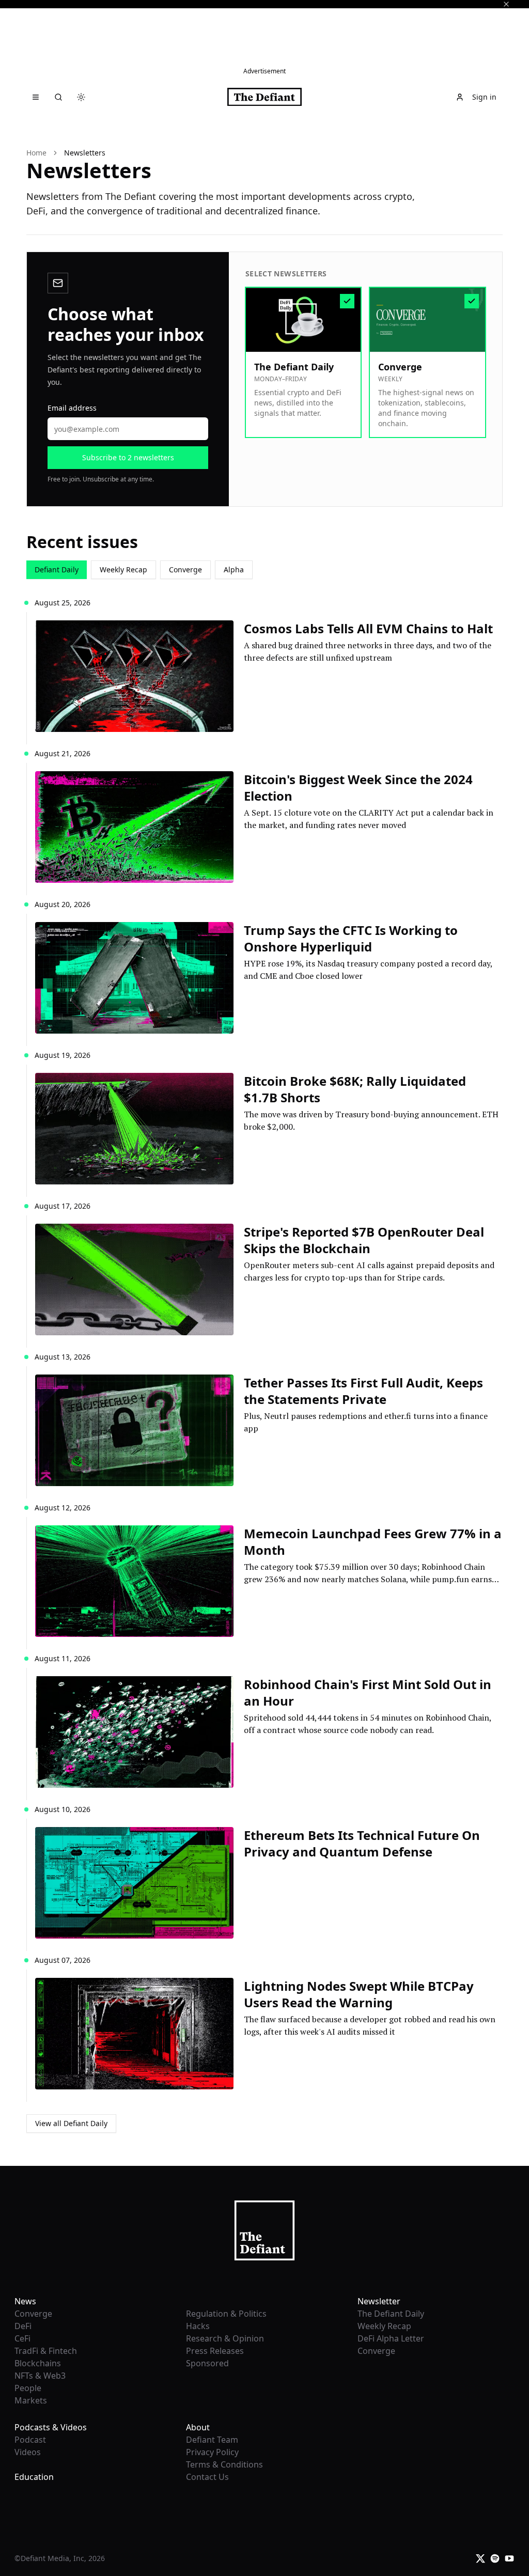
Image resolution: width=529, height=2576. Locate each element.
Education (34, 2477)
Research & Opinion (225, 2338)
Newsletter (379, 2301)
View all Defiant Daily (71, 2123)
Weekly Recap (123, 569)
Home (36, 153)
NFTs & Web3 (40, 2376)
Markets (31, 2400)
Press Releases (215, 2351)
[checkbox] (303, 362)
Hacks (198, 2326)
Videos (28, 2452)
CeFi (22, 2338)
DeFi (23, 2326)
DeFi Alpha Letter (391, 2338)
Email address (72, 408)
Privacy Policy (212, 2452)
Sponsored (207, 2363)
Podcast (30, 2440)
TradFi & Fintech (46, 2351)
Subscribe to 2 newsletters (128, 457)
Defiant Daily (57, 569)
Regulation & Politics (226, 2314)
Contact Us (207, 2477)
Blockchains (38, 2363)
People (28, 2388)
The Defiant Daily (391, 2314)
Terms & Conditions (224, 2464)
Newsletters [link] (85, 153)
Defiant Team (212, 2440)
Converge (185, 569)
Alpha (234, 569)
